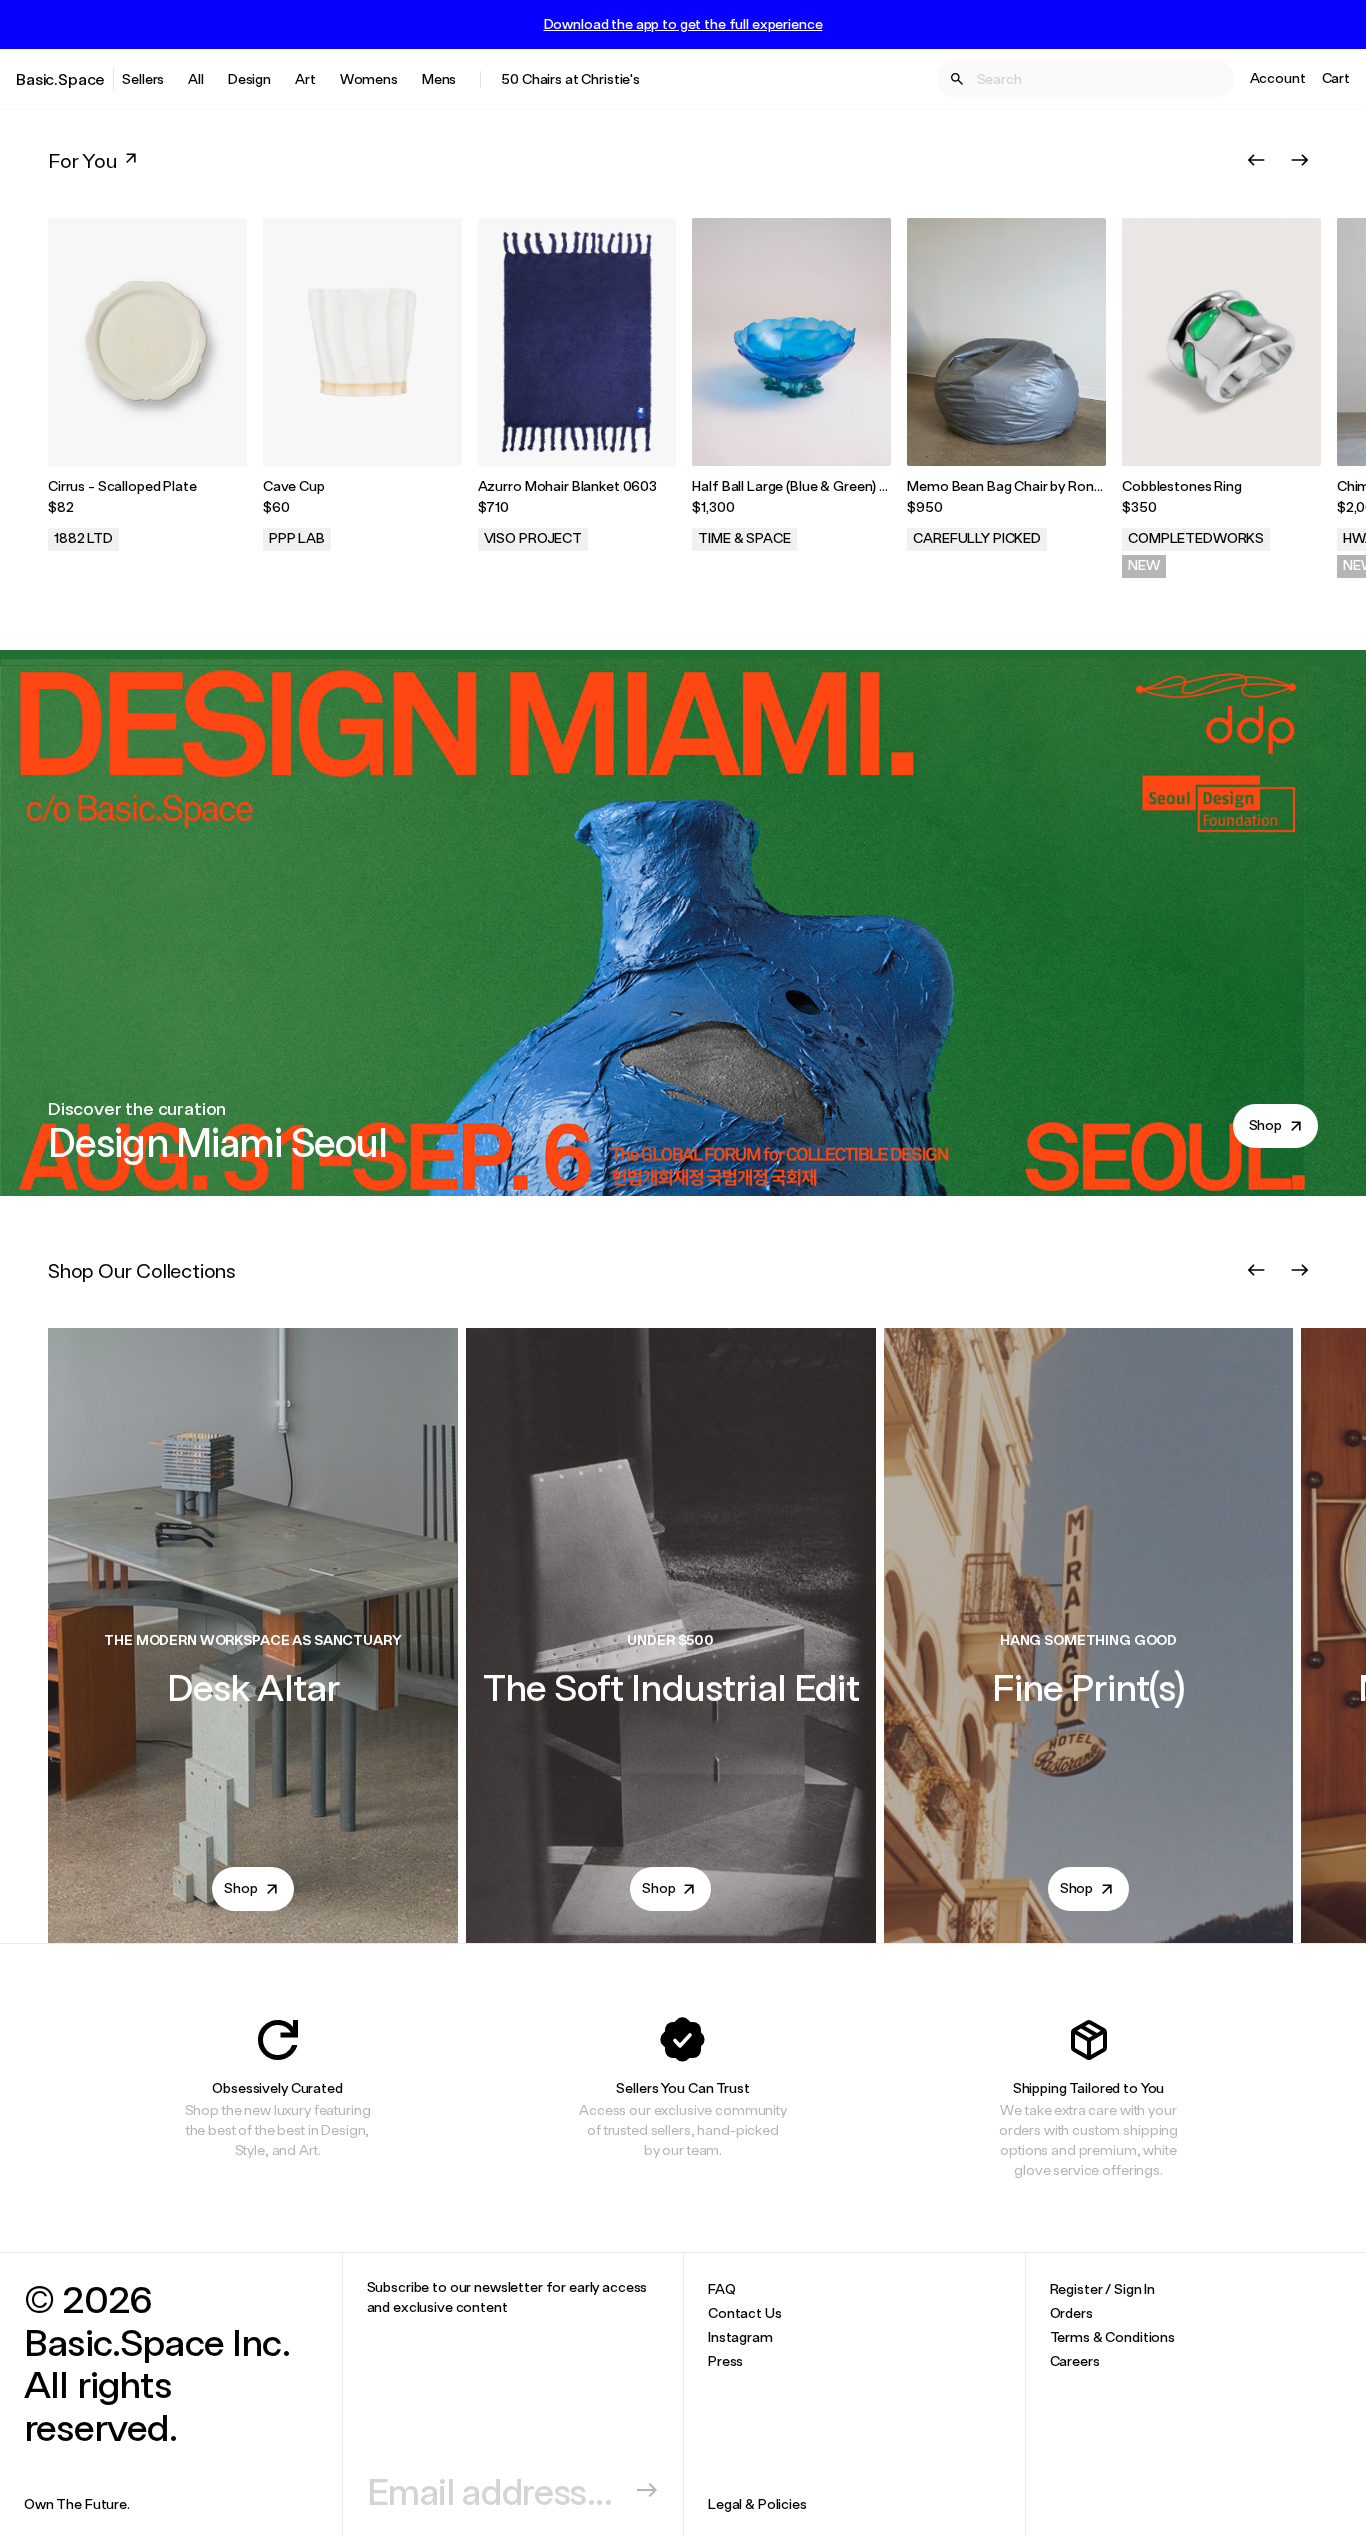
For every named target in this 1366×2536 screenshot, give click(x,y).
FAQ (722, 2288)
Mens (439, 78)
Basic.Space (60, 78)
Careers (1075, 2360)
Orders (1071, 2312)
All (196, 78)
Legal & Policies (757, 2503)
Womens (369, 78)
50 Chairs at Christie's (570, 78)
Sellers (143, 78)
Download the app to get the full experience (683, 24)
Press (725, 2360)
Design (249, 78)
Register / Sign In (1102, 2288)
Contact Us (745, 2312)
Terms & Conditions (1112, 2336)
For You (82, 160)
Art (305, 78)
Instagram (740, 2336)
